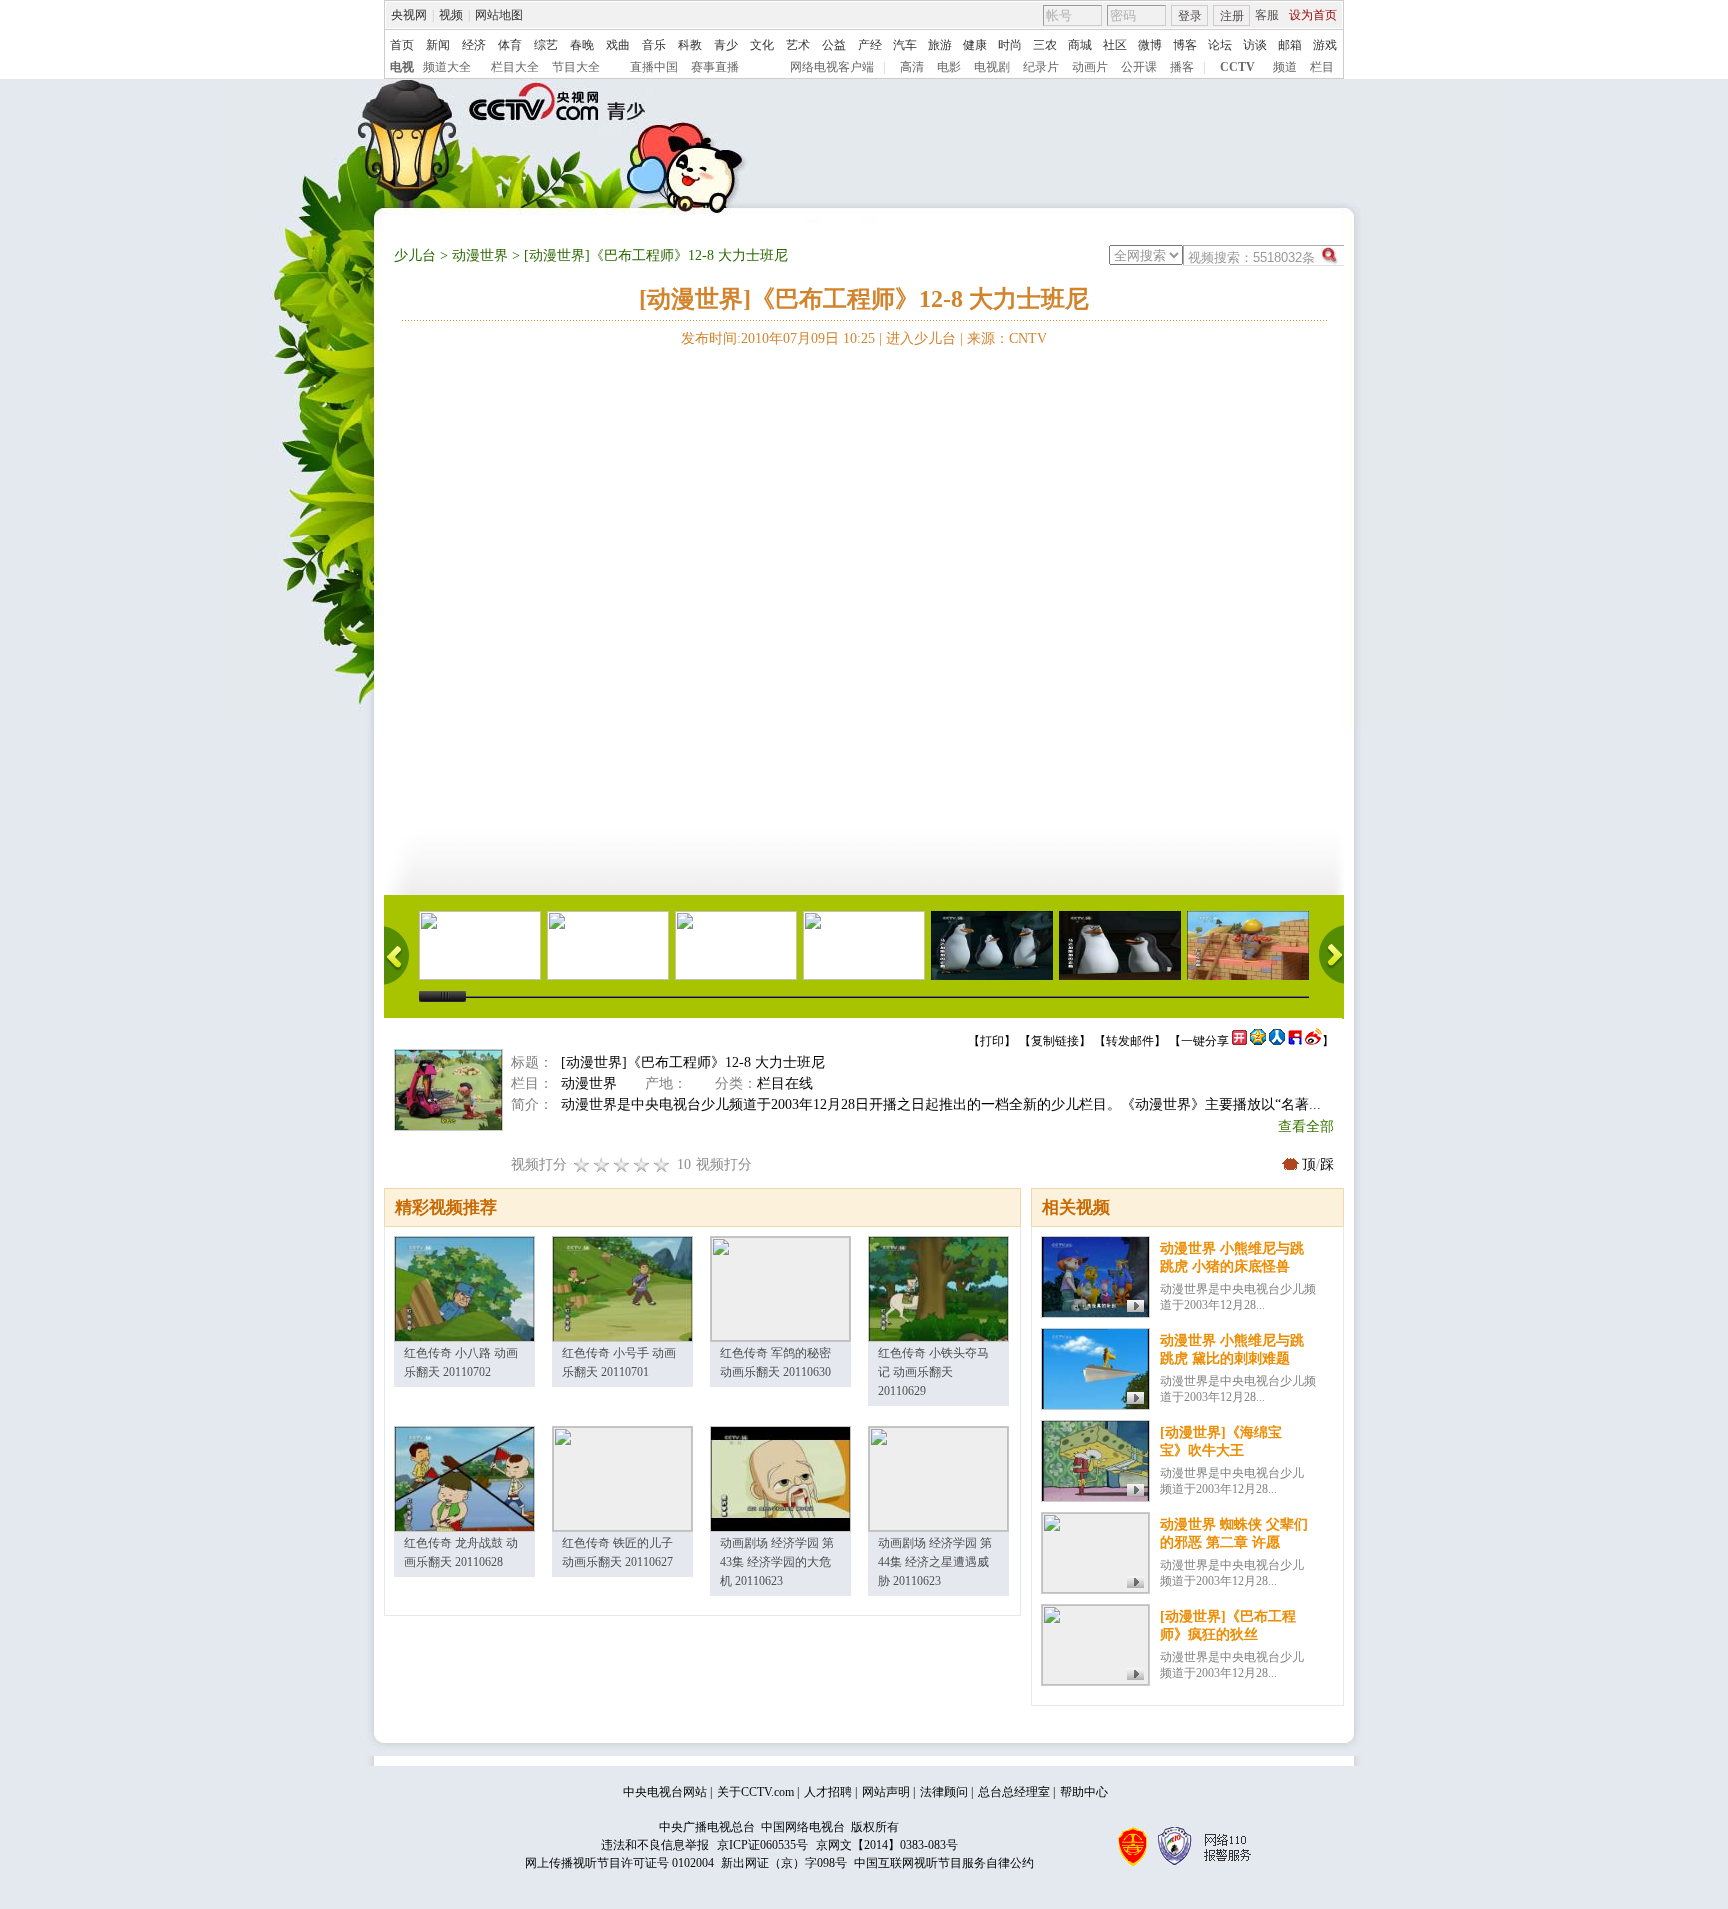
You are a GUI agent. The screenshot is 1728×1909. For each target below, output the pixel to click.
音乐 (654, 45)
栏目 (1322, 67)
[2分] (582, 1164)
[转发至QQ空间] (1258, 1041)
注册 (1232, 16)
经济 (474, 45)
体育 (510, 45)
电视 (402, 67)
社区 (1115, 45)
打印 (992, 1041)
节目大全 (576, 67)
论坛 (1220, 45)
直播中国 (654, 67)
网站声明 (886, 1792)
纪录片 (1041, 67)
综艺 (546, 45)
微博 (1150, 45)
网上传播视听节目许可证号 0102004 (619, 1863)
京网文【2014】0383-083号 (887, 1845)
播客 (1182, 67)
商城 (1080, 45)
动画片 (1090, 67)
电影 (949, 67)
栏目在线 (785, 1083)
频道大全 (447, 67)
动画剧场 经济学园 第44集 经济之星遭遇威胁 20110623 (935, 1562)
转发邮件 (1130, 1041)
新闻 (438, 45)
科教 (690, 45)
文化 (762, 45)
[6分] (622, 1164)
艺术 (798, 45)
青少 (726, 45)
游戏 (1325, 45)
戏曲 (618, 45)
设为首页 (1313, 15)
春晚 (582, 45)
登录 (1190, 16)
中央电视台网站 (665, 1792)
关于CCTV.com (755, 1792)
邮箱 (1290, 45)
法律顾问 (944, 1792)
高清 (912, 67)
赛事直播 (715, 67)
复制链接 (1055, 1041)
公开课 (1139, 67)
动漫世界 (480, 255)
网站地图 (499, 15)
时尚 (1010, 45)
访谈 (1255, 45)
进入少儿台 (921, 338)
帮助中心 (1084, 1792)
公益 (834, 45)
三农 (1045, 45)
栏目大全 (515, 67)
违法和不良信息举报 (655, 1845)
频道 (1285, 67)
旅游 (940, 45)
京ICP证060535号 (762, 1845)
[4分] (602, 1164)
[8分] (642, 1164)
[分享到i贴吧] (1295, 1041)
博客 (1185, 45)
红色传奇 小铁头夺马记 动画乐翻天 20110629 (933, 1372)
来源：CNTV (1007, 338)
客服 (1267, 15)
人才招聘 (828, 1792)
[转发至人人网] (1277, 1041)
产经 (870, 45)
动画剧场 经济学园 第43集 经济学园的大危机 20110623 (777, 1562)
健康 (975, 45)
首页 (402, 45)
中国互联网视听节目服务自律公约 (944, 1863)
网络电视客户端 (832, 67)
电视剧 (992, 67)
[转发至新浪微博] (1313, 1041)
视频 (451, 15)
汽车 (905, 45)
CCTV (1237, 67)
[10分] (662, 1164)
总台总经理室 (1014, 1792)
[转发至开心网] (1239, 1041)
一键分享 (1205, 1041)
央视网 (409, 15)
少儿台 (415, 255)
